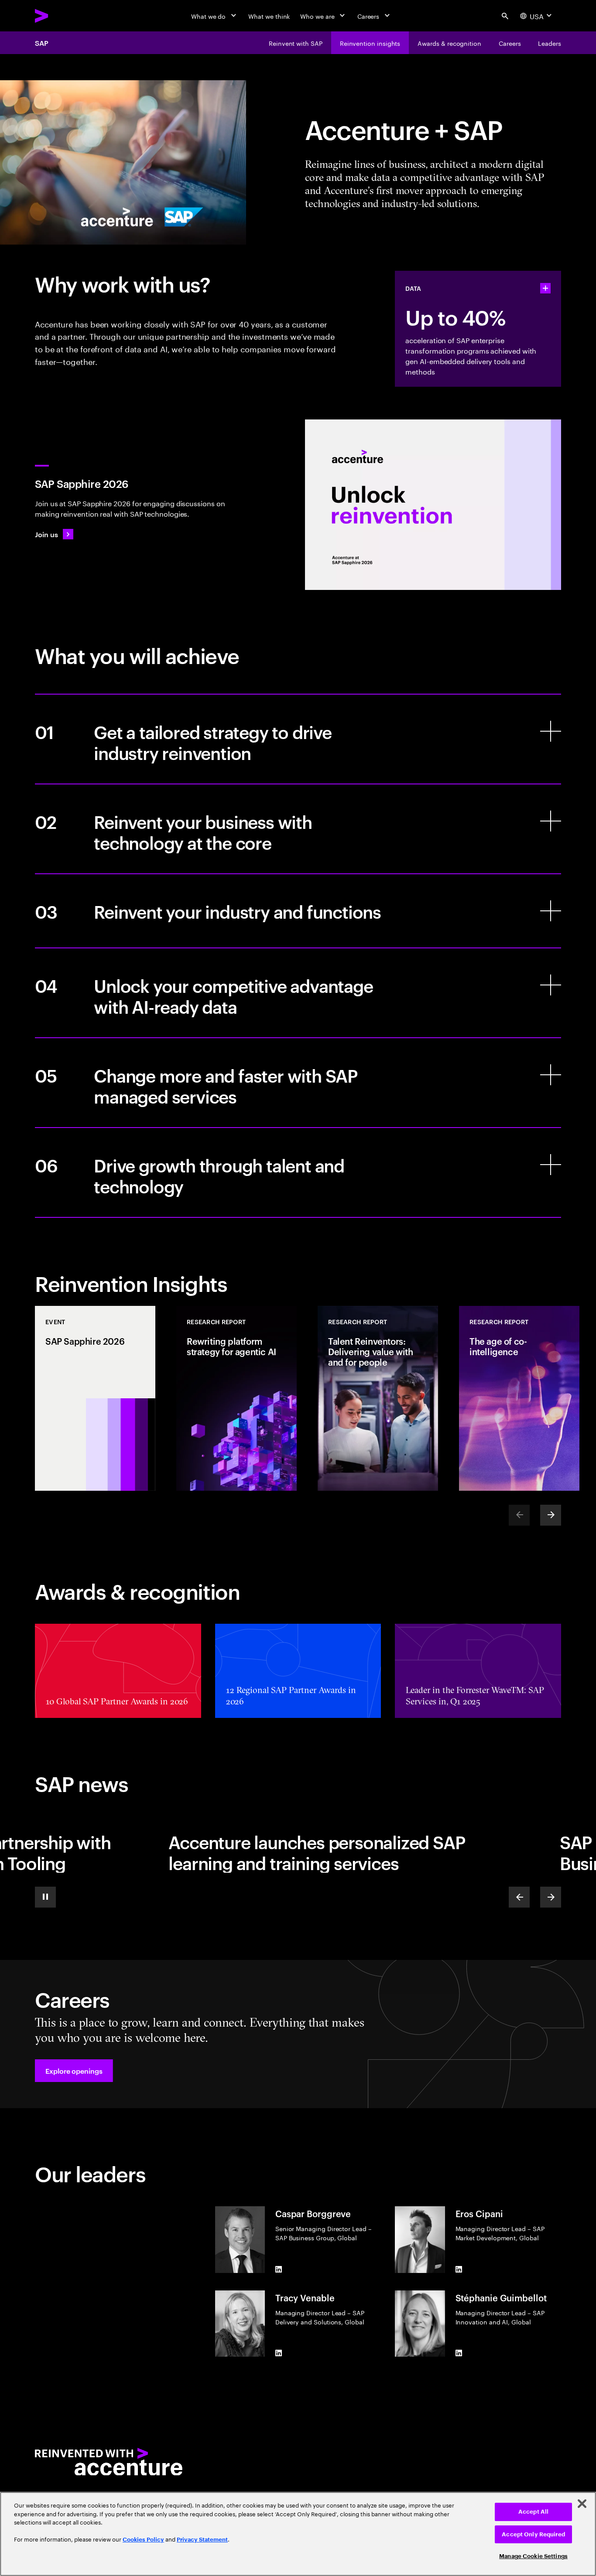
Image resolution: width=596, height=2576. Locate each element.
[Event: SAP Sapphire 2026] (95, 1398)
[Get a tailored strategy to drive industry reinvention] (298, 739)
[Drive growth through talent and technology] (298, 1172)
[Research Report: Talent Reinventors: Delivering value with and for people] (378, 1398)
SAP (42, 43)
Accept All (533, 2512)
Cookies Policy (143, 2540)
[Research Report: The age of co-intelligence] (519, 1398)
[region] (298, 2534)
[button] (74, 2071)
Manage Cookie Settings (533, 2556)
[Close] (582, 2504)
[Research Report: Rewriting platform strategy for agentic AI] (236, 1398)
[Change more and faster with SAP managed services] (298, 1083)
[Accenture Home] (62, 16)
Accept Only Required (533, 2534)
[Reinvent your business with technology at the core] (298, 829)
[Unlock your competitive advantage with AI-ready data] (298, 993)
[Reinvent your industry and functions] (298, 911)
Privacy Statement (202, 2540)
